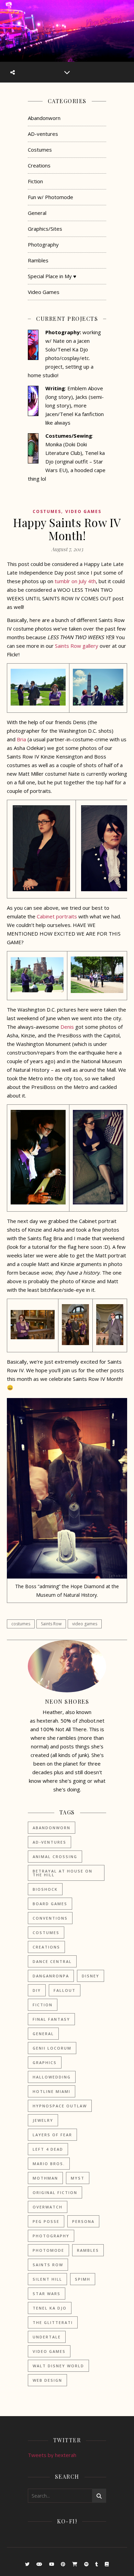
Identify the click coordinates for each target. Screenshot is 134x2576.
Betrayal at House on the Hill (63, 1873)
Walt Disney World (58, 2366)
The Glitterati (53, 2322)
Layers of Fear (52, 2135)
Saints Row (51, 1624)
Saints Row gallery (77, 646)
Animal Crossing (55, 1857)
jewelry (43, 2120)
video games (85, 1624)
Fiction (35, 181)
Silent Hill (47, 2279)
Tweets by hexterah (52, 2455)
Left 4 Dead (48, 2149)
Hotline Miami (52, 2091)
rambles (88, 2250)
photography (51, 2236)
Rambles (38, 260)
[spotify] (87, 2564)
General (37, 213)
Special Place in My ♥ (52, 276)
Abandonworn (44, 118)
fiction (43, 2005)
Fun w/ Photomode (51, 197)
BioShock (45, 1889)
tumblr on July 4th (75, 581)
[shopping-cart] (75, 2564)
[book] (107, 2564)
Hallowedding (52, 2077)
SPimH (83, 2279)
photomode (48, 2250)
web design (47, 2380)
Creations (39, 165)
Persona (83, 2221)
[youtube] (52, 2564)
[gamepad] (40, 2564)
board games (50, 1904)
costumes (21, 1624)
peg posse (46, 2221)
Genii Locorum (52, 2048)
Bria (21, 739)
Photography (43, 244)
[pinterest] (64, 2564)
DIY (37, 1990)
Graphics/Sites (45, 229)
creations (46, 1947)
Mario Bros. (49, 2164)
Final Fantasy (51, 2019)
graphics (45, 2062)
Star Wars (47, 2294)
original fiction (55, 2192)
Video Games (44, 292)
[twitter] (28, 2564)
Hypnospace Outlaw (60, 2106)
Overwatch (48, 2207)
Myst (78, 2178)
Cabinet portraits (57, 916)
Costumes (40, 150)
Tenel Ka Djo (50, 2308)
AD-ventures (43, 134)
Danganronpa (51, 1976)
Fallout (65, 1990)
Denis (67, 1027)
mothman (45, 2178)
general (43, 2034)
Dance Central (52, 1961)
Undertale (47, 2337)
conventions (50, 1918)
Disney (91, 1976)
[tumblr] (97, 2564)
